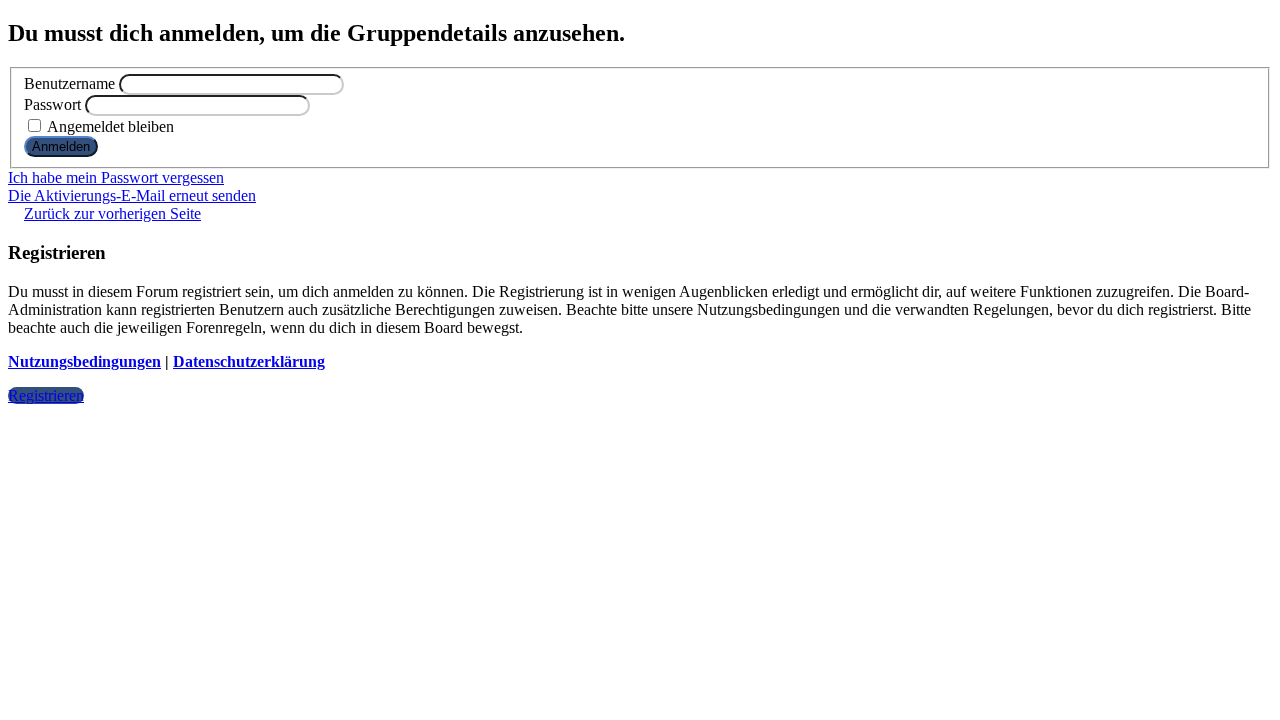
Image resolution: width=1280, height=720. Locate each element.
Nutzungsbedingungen (84, 361)
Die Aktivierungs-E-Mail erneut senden (132, 195)
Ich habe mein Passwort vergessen (116, 177)
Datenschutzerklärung (249, 361)
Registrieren (46, 395)
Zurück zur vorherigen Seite (112, 213)
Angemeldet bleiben (109, 126)
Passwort (52, 104)
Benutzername (69, 83)
